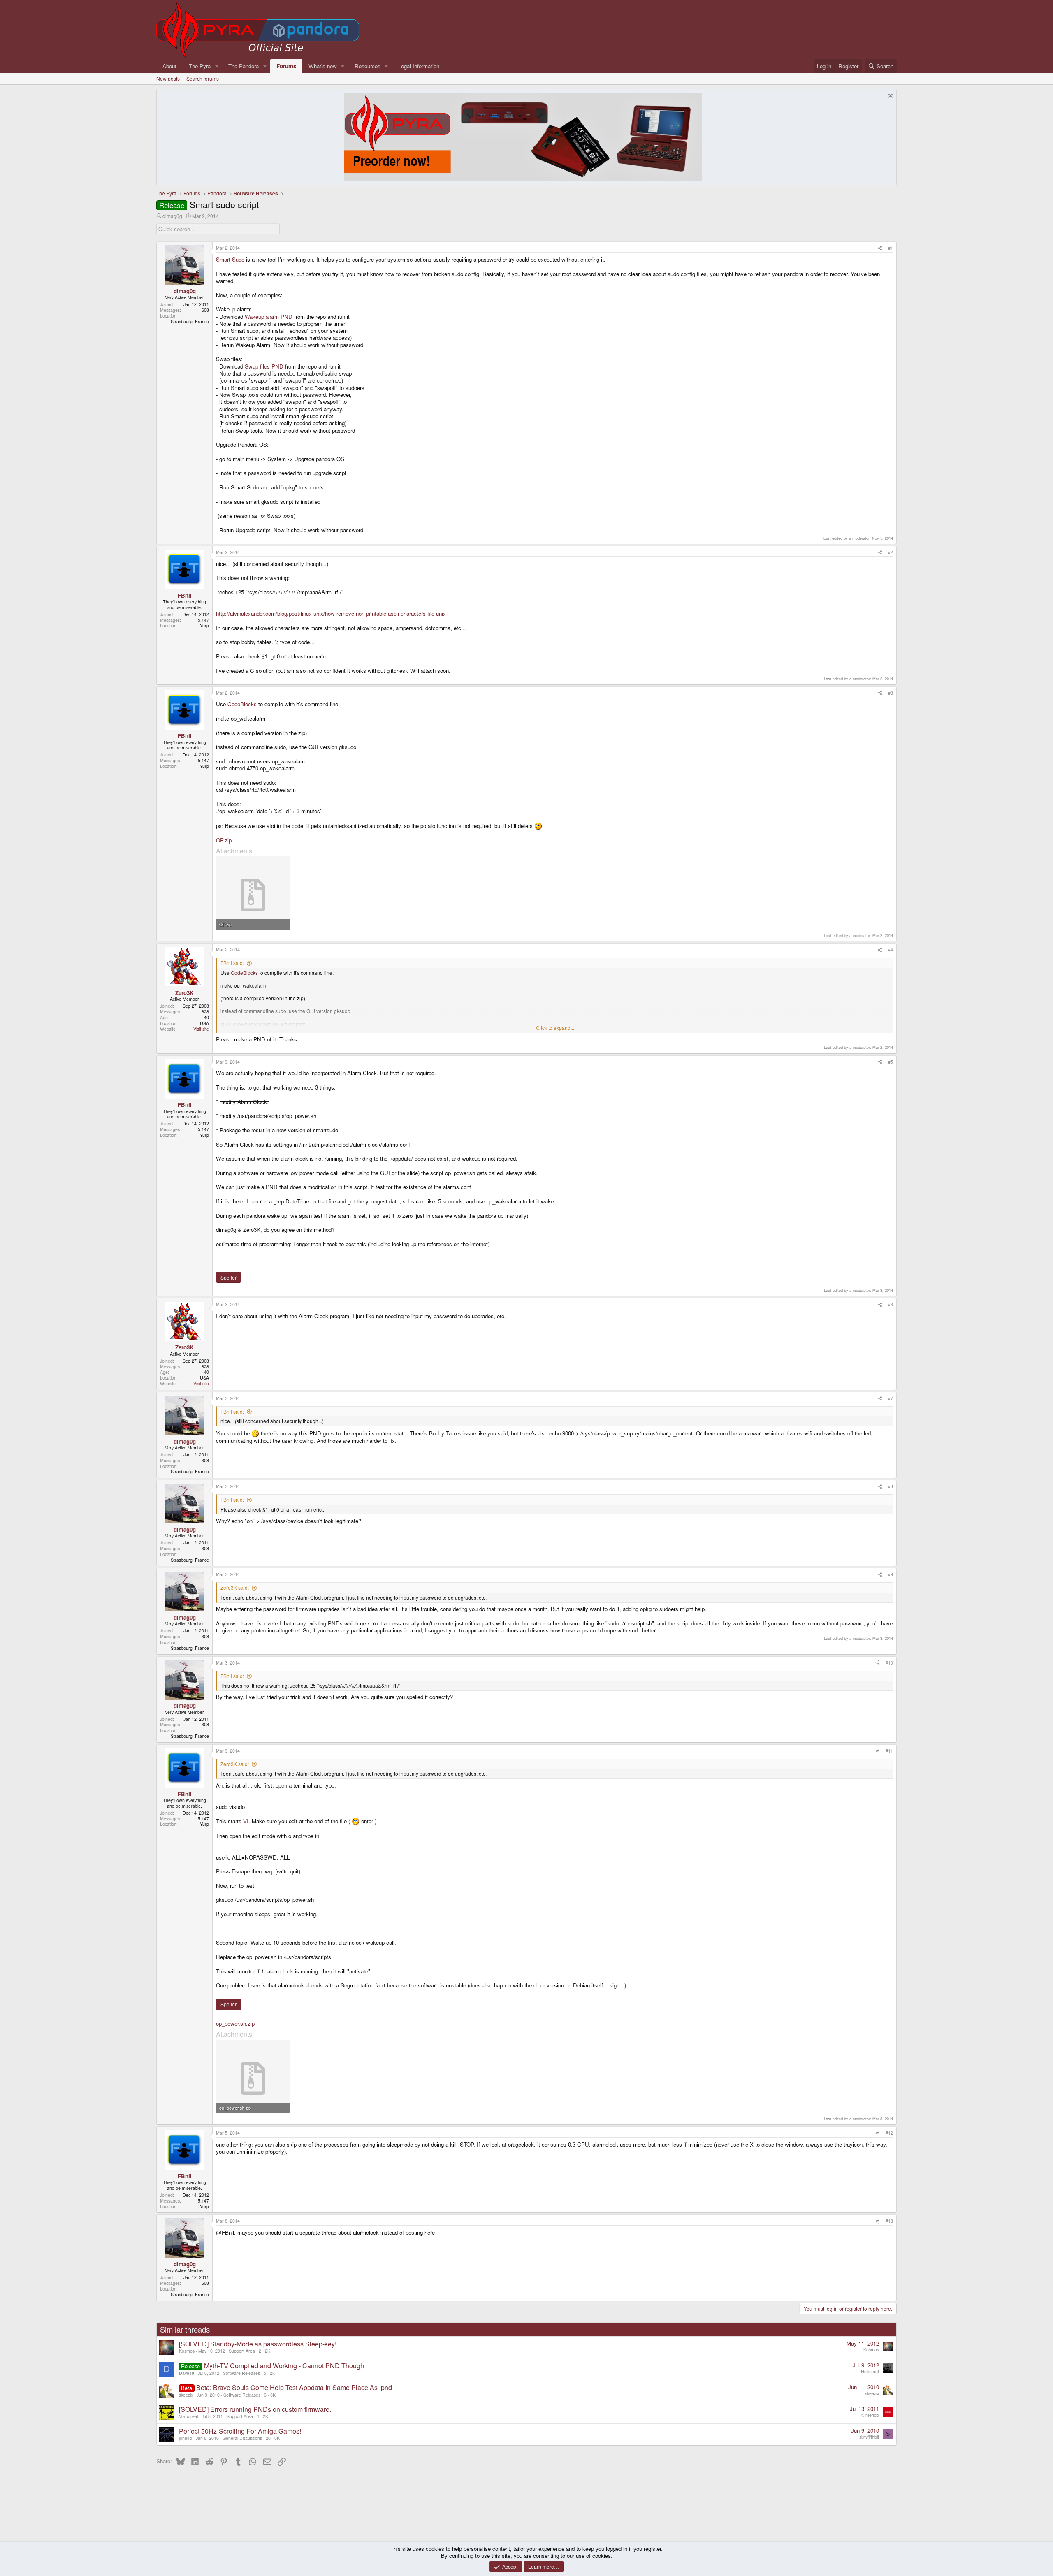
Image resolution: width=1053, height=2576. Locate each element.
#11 (889, 1751)
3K (273, 2395)
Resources (368, 66)
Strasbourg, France (190, 321)
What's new (323, 66)
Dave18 (187, 2373)
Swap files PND (264, 366)
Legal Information (419, 66)
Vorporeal (188, 2416)
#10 (889, 1663)
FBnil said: (232, 963)
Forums (286, 66)
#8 (891, 1486)
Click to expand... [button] (555, 1028)
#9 (891, 1574)
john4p (186, 2438)
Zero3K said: (235, 1587)
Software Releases (241, 2373)
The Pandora (244, 66)
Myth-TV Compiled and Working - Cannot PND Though (284, 2366)
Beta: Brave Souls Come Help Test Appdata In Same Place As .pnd (294, 2387)
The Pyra (200, 66)
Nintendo (870, 2415)
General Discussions (242, 2438)
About (169, 66)
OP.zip (224, 840)
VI (246, 1821)
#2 (891, 552)
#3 (891, 693)
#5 (891, 1062)
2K (268, 2351)
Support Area (242, 2351)
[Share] (880, 248)
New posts (168, 78)
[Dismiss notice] (889, 97)
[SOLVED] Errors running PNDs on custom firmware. (255, 2409)
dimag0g (172, 216)
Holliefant (870, 2371)
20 (268, 2438)
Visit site (201, 1029)
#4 (891, 949)
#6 (891, 1304)
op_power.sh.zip (235, 2023)
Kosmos (187, 2351)
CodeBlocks (242, 704)
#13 (889, 2221)
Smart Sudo (230, 259)
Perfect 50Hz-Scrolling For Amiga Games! (240, 2431)
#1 (891, 248)
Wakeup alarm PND (269, 316)
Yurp (204, 625)
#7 (891, 1398)
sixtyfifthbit (869, 2437)
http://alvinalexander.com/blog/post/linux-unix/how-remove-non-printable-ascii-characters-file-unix (331, 613)
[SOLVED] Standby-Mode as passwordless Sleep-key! (258, 2344)
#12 (889, 2133)
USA (204, 1023)
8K (277, 2438)
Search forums (203, 78)
